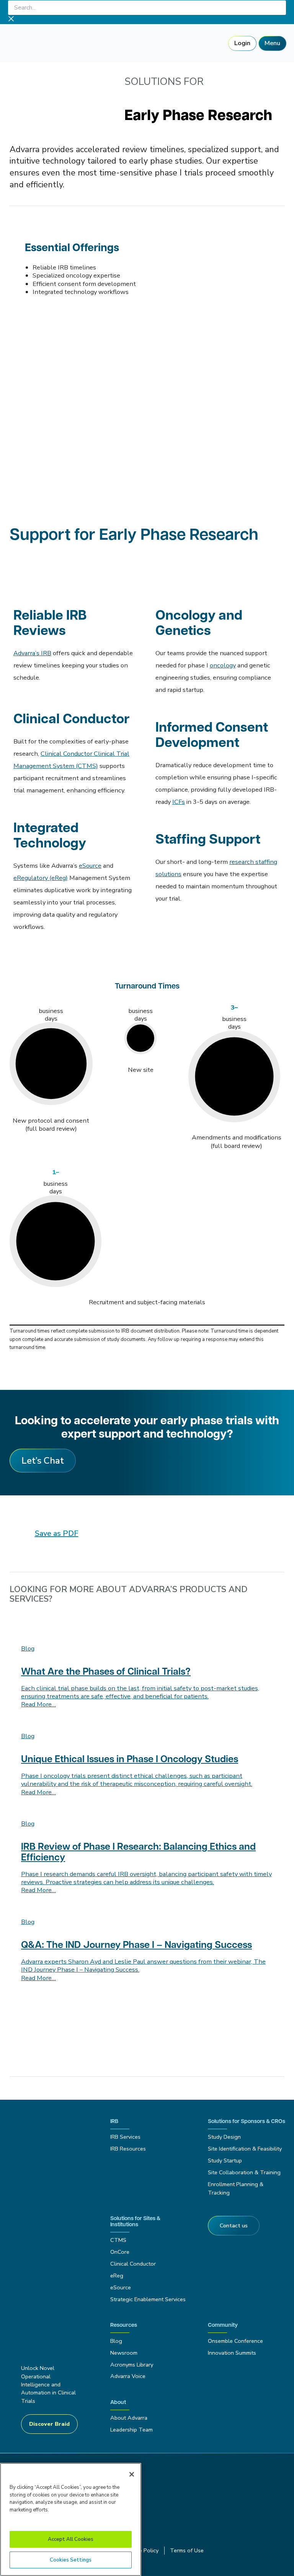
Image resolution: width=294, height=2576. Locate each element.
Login (242, 43)
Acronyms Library (132, 2365)
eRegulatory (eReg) (41, 878)
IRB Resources (128, 2149)
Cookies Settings (71, 2560)
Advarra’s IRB (32, 653)
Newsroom (124, 2353)
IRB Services (127, 2137)
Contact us (234, 2225)
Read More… (38, 1704)
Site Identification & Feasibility (245, 2149)
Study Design (224, 2137)
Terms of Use (187, 2550)
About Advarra (129, 2418)
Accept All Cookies (71, 2539)
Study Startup (225, 2160)
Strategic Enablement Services (148, 2299)
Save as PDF (57, 1533)
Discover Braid (49, 2424)
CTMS (118, 2240)
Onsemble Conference (235, 2341)
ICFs (179, 802)
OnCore (120, 2252)
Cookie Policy (142, 2550)
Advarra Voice (128, 2376)
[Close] (132, 2474)
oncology (223, 665)
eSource (90, 866)
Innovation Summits (232, 2353)
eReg (117, 2276)
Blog (116, 2341)
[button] (43, 1461)
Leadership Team (131, 2430)
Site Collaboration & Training (244, 2172)
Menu (272, 43)
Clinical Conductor (133, 2264)
